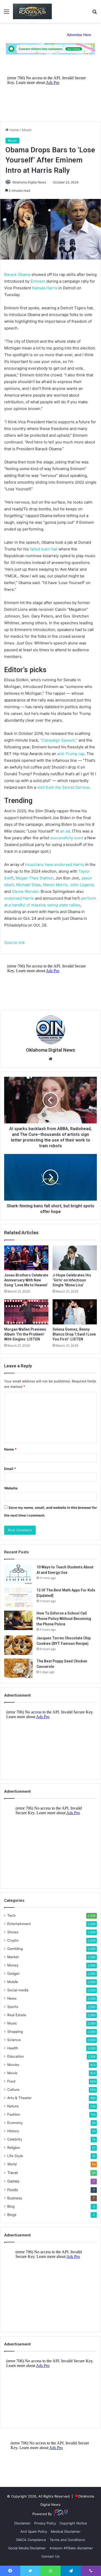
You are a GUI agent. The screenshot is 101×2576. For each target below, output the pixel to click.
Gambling (15, 1949)
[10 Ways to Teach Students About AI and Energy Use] (18, 1574)
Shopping (15, 2032)
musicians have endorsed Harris (55, 864)
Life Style (15, 2156)
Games (13, 2181)
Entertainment (19, 1924)
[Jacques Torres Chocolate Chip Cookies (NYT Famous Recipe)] (18, 1645)
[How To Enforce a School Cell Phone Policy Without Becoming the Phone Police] (18, 1620)
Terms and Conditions (67, 2540)
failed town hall (44, 549)
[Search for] (95, 13)
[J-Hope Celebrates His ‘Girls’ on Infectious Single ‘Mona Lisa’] (75, 1258)
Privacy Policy (45, 2523)
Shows (13, 1932)
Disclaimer (22, 2523)
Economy (15, 2123)
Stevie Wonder (25, 891)
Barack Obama (17, 274)
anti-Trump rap (71, 754)
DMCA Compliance (31, 2540)
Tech (11, 1915)
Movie (12, 2073)
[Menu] (6, 13)
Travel (12, 2173)
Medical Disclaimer (66, 2531)
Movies (13, 2065)
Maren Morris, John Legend (68, 885)
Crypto (13, 1940)
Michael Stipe (28, 885)
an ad (65, 831)
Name (10, 1449)
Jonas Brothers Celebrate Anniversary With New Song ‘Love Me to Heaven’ (26, 1280)
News (12, 1998)
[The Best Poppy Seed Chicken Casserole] (18, 1668)
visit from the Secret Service (63, 787)
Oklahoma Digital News (29, 182)
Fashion (14, 2114)
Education (16, 2056)
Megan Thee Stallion (34, 878)
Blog (11, 2206)
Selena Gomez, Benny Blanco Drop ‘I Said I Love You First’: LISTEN (74, 1334)
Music (27, 130)
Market (13, 1957)
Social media (18, 1990)
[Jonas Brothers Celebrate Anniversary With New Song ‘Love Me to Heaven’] (26, 1258)
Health (13, 2048)
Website (11, 1488)
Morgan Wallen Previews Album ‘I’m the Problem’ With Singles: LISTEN (25, 1334)
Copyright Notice (73, 2523)
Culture (13, 2090)
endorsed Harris (19, 898)
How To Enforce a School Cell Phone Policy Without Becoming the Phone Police (64, 1619)
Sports (13, 2007)
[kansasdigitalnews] (32, 11)
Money (13, 1965)
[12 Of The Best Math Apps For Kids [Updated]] (18, 1597)
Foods (13, 2190)
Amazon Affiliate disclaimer (71, 2548)
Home (14, 130)
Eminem (38, 281)
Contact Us (51, 2556)
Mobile (13, 1982)
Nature (13, 2106)
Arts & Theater (19, 2098)
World (12, 2164)
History (13, 2131)
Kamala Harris (45, 288)
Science (14, 2040)
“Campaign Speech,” (59, 740)
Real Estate (17, 2015)
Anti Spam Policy (34, 2531)
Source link (15, 942)
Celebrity (15, 2139)
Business (15, 2198)
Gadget (13, 1974)
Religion (14, 2148)
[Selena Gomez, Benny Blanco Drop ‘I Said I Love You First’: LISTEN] (75, 1312)
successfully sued (67, 838)
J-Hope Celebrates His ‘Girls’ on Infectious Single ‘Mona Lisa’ (72, 1280)
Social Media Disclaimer (27, 2548)
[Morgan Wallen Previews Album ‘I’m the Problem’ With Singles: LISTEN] (26, 1312)
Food (11, 2081)
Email (10, 1469)
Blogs (12, 2215)
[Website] (51, 1059)
